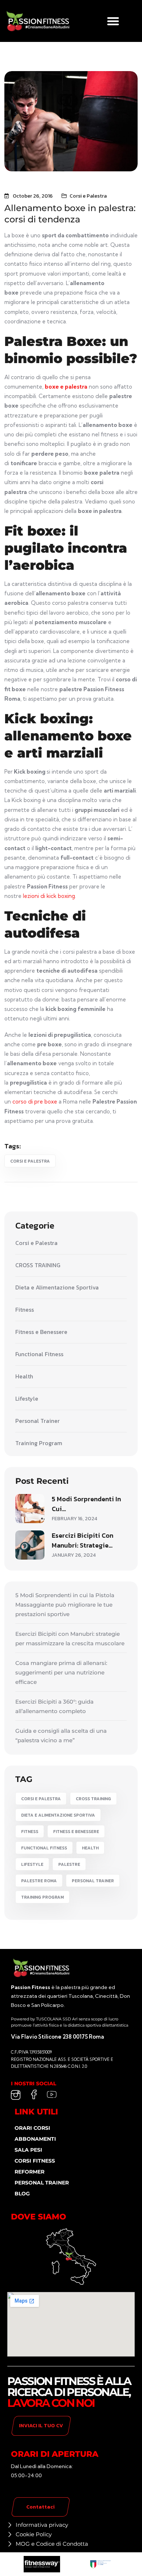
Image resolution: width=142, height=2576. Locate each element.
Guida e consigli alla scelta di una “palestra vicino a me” (61, 1736)
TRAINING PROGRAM (42, 1897)
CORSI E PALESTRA (30, 1161)
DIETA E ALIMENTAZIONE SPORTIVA (58, 1815)
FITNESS (30, 1832)
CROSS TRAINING (38, 1265)
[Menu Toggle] (113, 21)
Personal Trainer (38, 1421)
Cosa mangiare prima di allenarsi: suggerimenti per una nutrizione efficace (61, 1672)
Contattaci (40, 2507)
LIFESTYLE (32, 1864)
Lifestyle (27, 1399)
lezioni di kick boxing (49, 896)
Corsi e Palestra (88, 196)
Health (24, 1377)
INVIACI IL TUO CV (41, 2426)
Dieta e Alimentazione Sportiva (57, 1288)
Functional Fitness (39, 1354)
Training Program (39, 1443)
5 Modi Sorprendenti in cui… (86, 1504)
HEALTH (90, 1848)
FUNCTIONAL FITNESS (44, 1848)
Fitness (25, 1310)
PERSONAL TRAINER (93, 1881)
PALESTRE (69, 1864)
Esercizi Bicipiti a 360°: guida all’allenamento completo (54, 1706)
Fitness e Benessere (41, 1332)
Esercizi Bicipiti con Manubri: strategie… (82, 1540)
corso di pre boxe (35, 1102)
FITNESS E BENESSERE (76, 1832)
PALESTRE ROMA (39, 1881)
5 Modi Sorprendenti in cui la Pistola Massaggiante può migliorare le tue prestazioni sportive (65, 1605)
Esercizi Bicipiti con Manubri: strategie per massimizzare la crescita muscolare (70, 1639)
